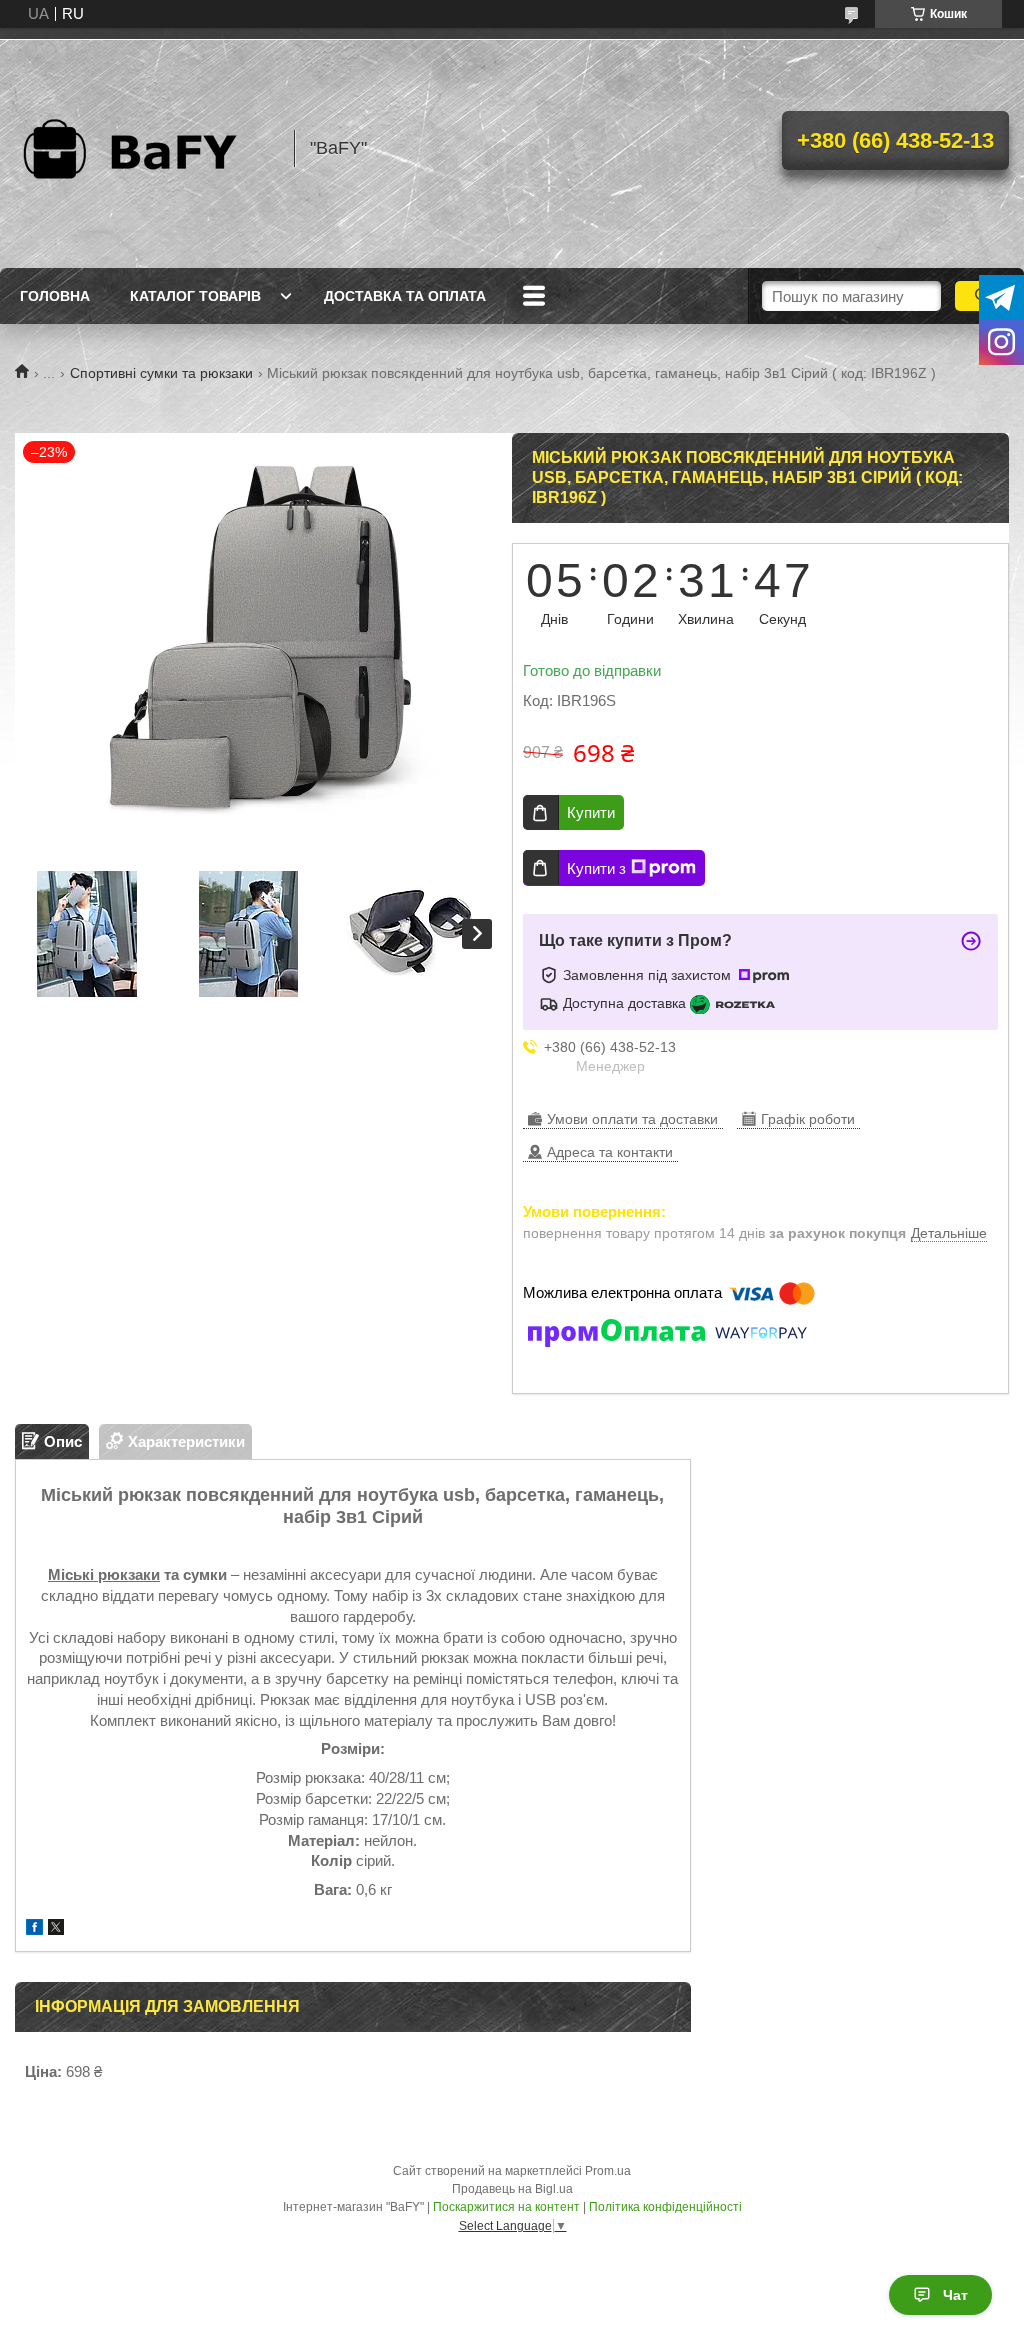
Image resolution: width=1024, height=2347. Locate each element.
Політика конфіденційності (665, 2207)
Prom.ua (608, 2171)
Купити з (596, 868)
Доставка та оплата (405, 296)
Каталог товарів (195, 296)
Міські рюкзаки (104, 1574)
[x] (56, 1929)
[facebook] (34, 1929)
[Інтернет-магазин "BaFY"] (145, 148)
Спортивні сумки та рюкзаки (161, 373)
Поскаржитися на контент (506, 2207)
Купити (591, 812)
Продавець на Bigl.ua (512, 2189)
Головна (55, 296)
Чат (955, 2295)
